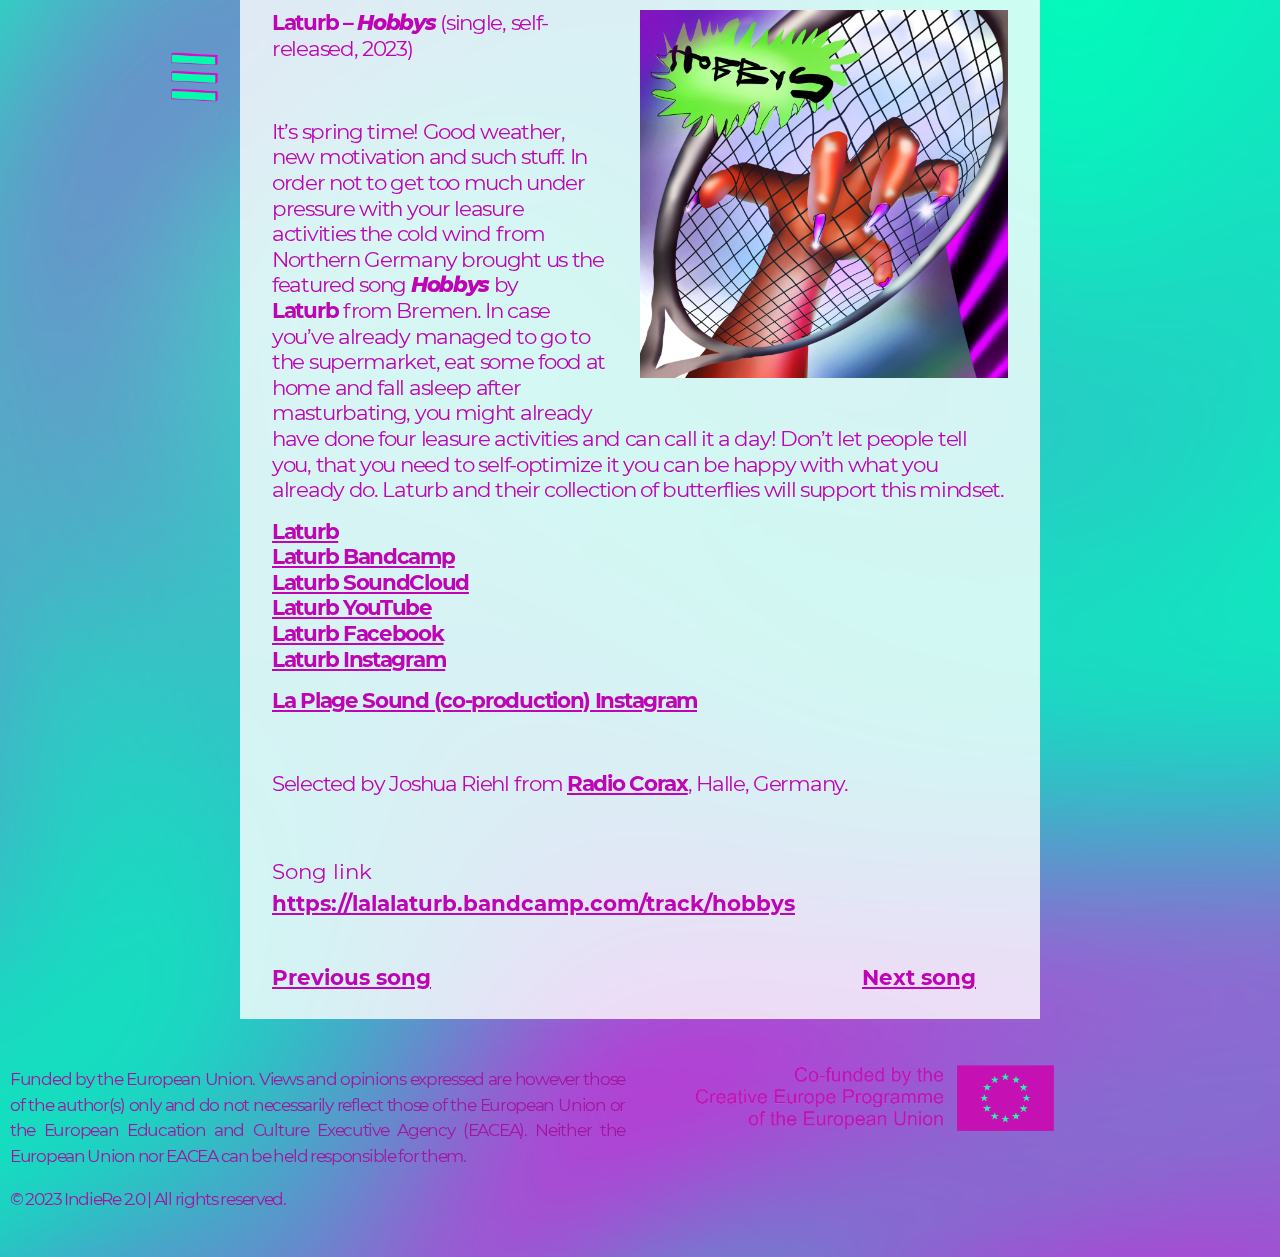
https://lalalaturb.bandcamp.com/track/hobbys (533, 903)
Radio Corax (627, 783)
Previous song (351, 977)
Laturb (363, 556)
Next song (919, 977)
